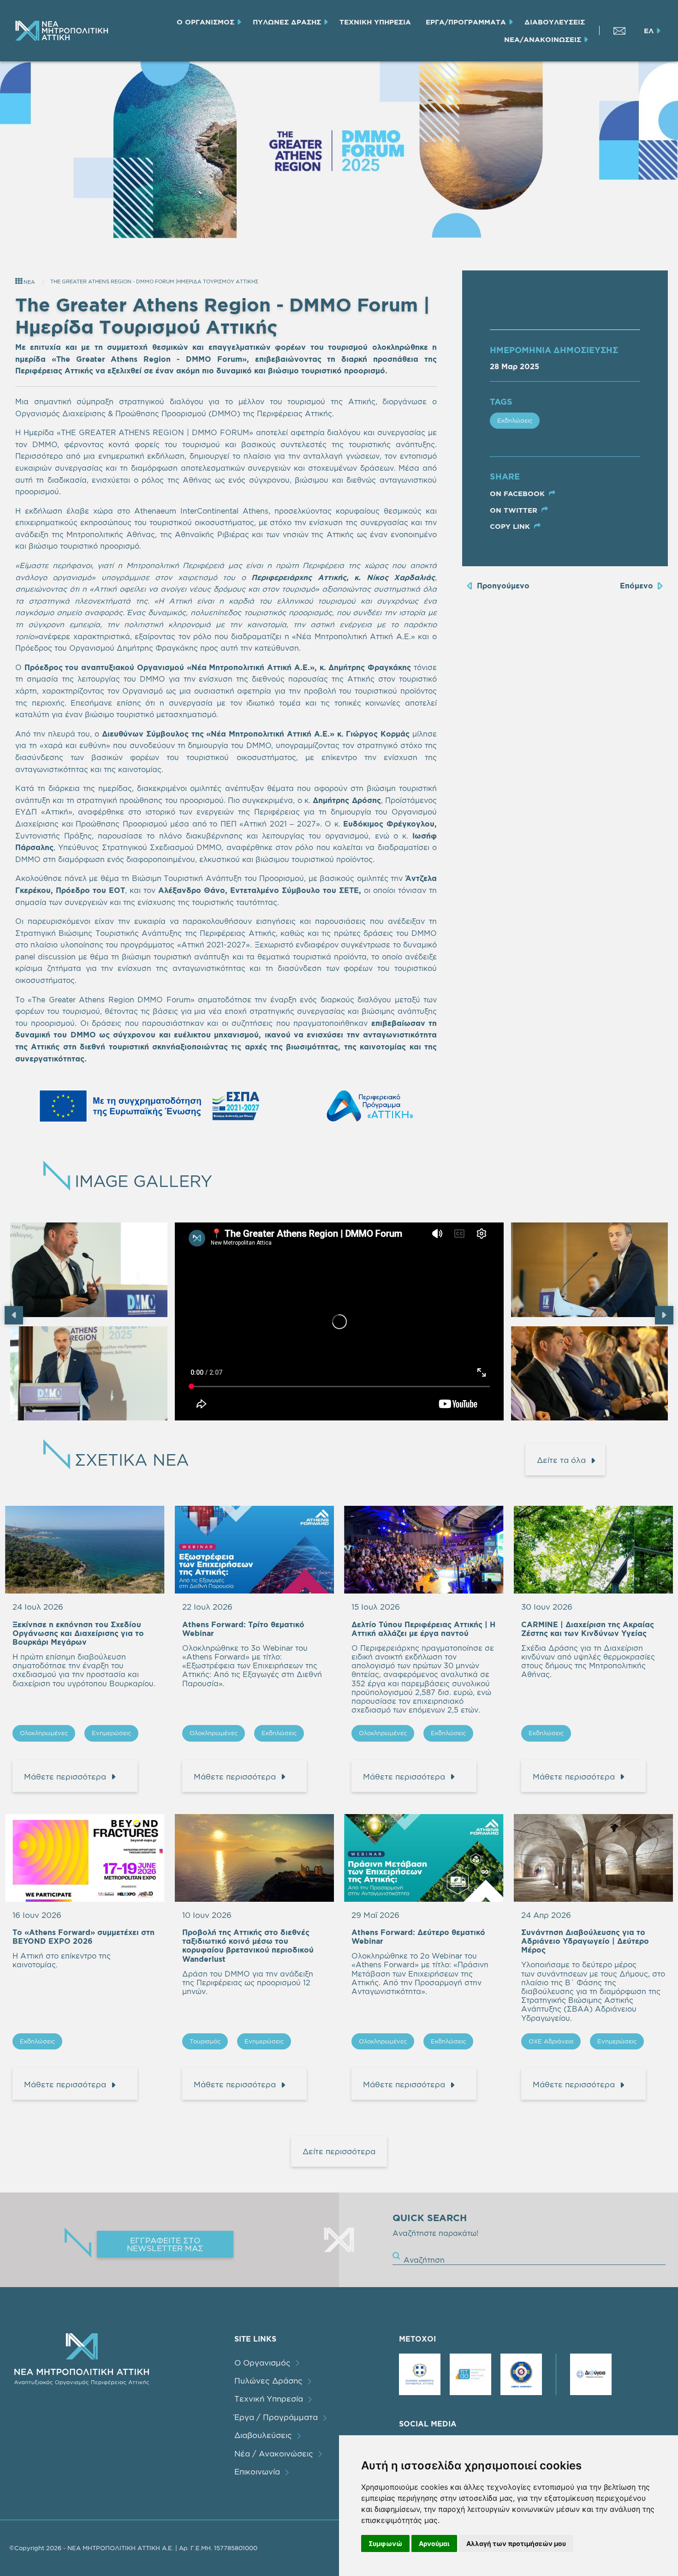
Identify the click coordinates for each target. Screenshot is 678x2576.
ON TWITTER (515, 510)
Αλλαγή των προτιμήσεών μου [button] (516, 2543)
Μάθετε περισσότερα (65, 1776)
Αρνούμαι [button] (434, 2543)
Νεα (29, 282)
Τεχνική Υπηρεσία (269, 2399)
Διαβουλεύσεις (263, 2435)
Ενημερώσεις (111, 1733)
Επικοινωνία (257, 2471)
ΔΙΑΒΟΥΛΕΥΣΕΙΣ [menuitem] (555, 22)
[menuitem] (61, 31)
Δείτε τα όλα (561, 1460)
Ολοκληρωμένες (44, 1733)
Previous (14, 1315)
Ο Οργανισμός (262, 2363)
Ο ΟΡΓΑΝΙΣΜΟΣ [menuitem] (205, 22)
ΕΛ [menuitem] (649, 31)
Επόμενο (636, 586)
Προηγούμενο (503, 586)
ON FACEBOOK (518, 494)
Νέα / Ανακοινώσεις (274, 2453)
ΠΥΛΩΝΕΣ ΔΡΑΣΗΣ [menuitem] (287, 22)
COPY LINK (511, 526)
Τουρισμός (205, 2041)
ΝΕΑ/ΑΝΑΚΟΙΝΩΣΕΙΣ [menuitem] (543, 39)
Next (664, 1315)
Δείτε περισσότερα (339, 2151)
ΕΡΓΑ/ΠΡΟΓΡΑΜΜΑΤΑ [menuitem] (466, 22)
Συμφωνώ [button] (385, 2543)
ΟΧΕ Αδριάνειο (551, 2041)
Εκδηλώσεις (515, 420)
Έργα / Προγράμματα (276, 2417)
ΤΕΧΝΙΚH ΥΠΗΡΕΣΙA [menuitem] (375, 22)
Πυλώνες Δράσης (268, 2381)
